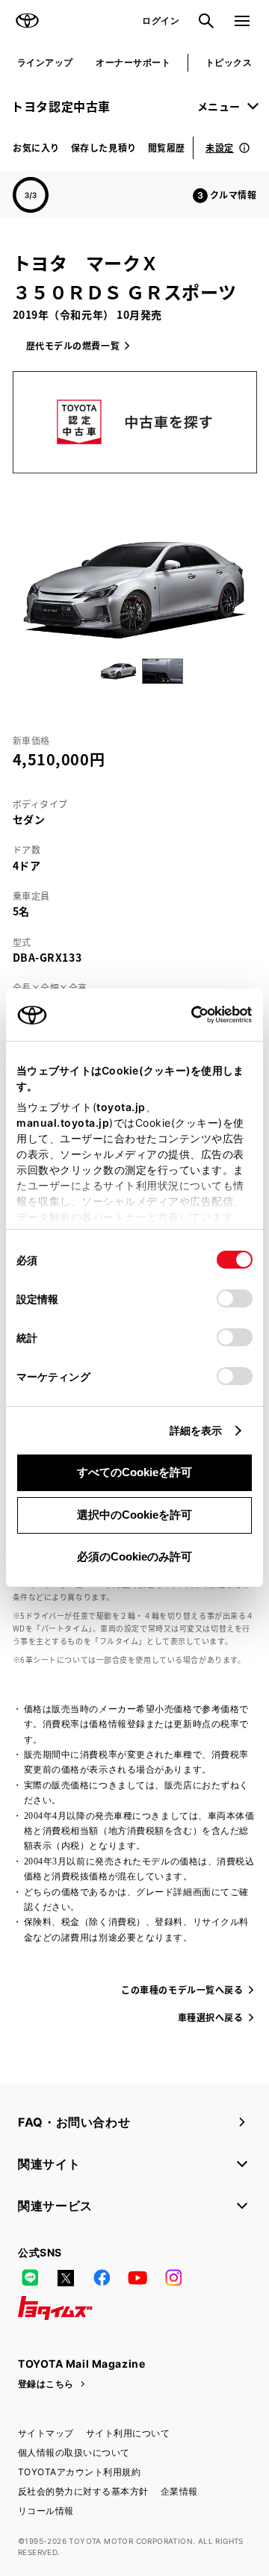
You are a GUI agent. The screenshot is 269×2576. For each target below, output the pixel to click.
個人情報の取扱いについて (74, 2452)
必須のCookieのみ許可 (134, 1556)
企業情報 (179, 2491)
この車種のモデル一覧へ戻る (182, 1989)
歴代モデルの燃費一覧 (73, 345)
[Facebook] (102, 2278)
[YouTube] (137, 2278)
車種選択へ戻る (211, 2017)
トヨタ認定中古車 (61, 106)
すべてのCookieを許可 (134, 1472)
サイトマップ (46, 2433)
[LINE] (30, 2278)
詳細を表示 (196, 1430)
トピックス (229, 62)
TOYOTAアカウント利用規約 (79, 2472)
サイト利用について (128, 2433)
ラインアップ (45, 62)
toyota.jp (121, 1107)
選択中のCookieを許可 (134, 1515)
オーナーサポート (133, 62)
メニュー (219, 106)
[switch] (235, 1298)
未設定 (220, 147)
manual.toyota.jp (63, 1123)
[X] (66, 2278)
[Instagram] (173, 2278)
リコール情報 (46, 2511)
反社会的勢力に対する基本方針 (83, 2491)
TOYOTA (27, 21)
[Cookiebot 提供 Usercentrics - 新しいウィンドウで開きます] (186, 1015)
